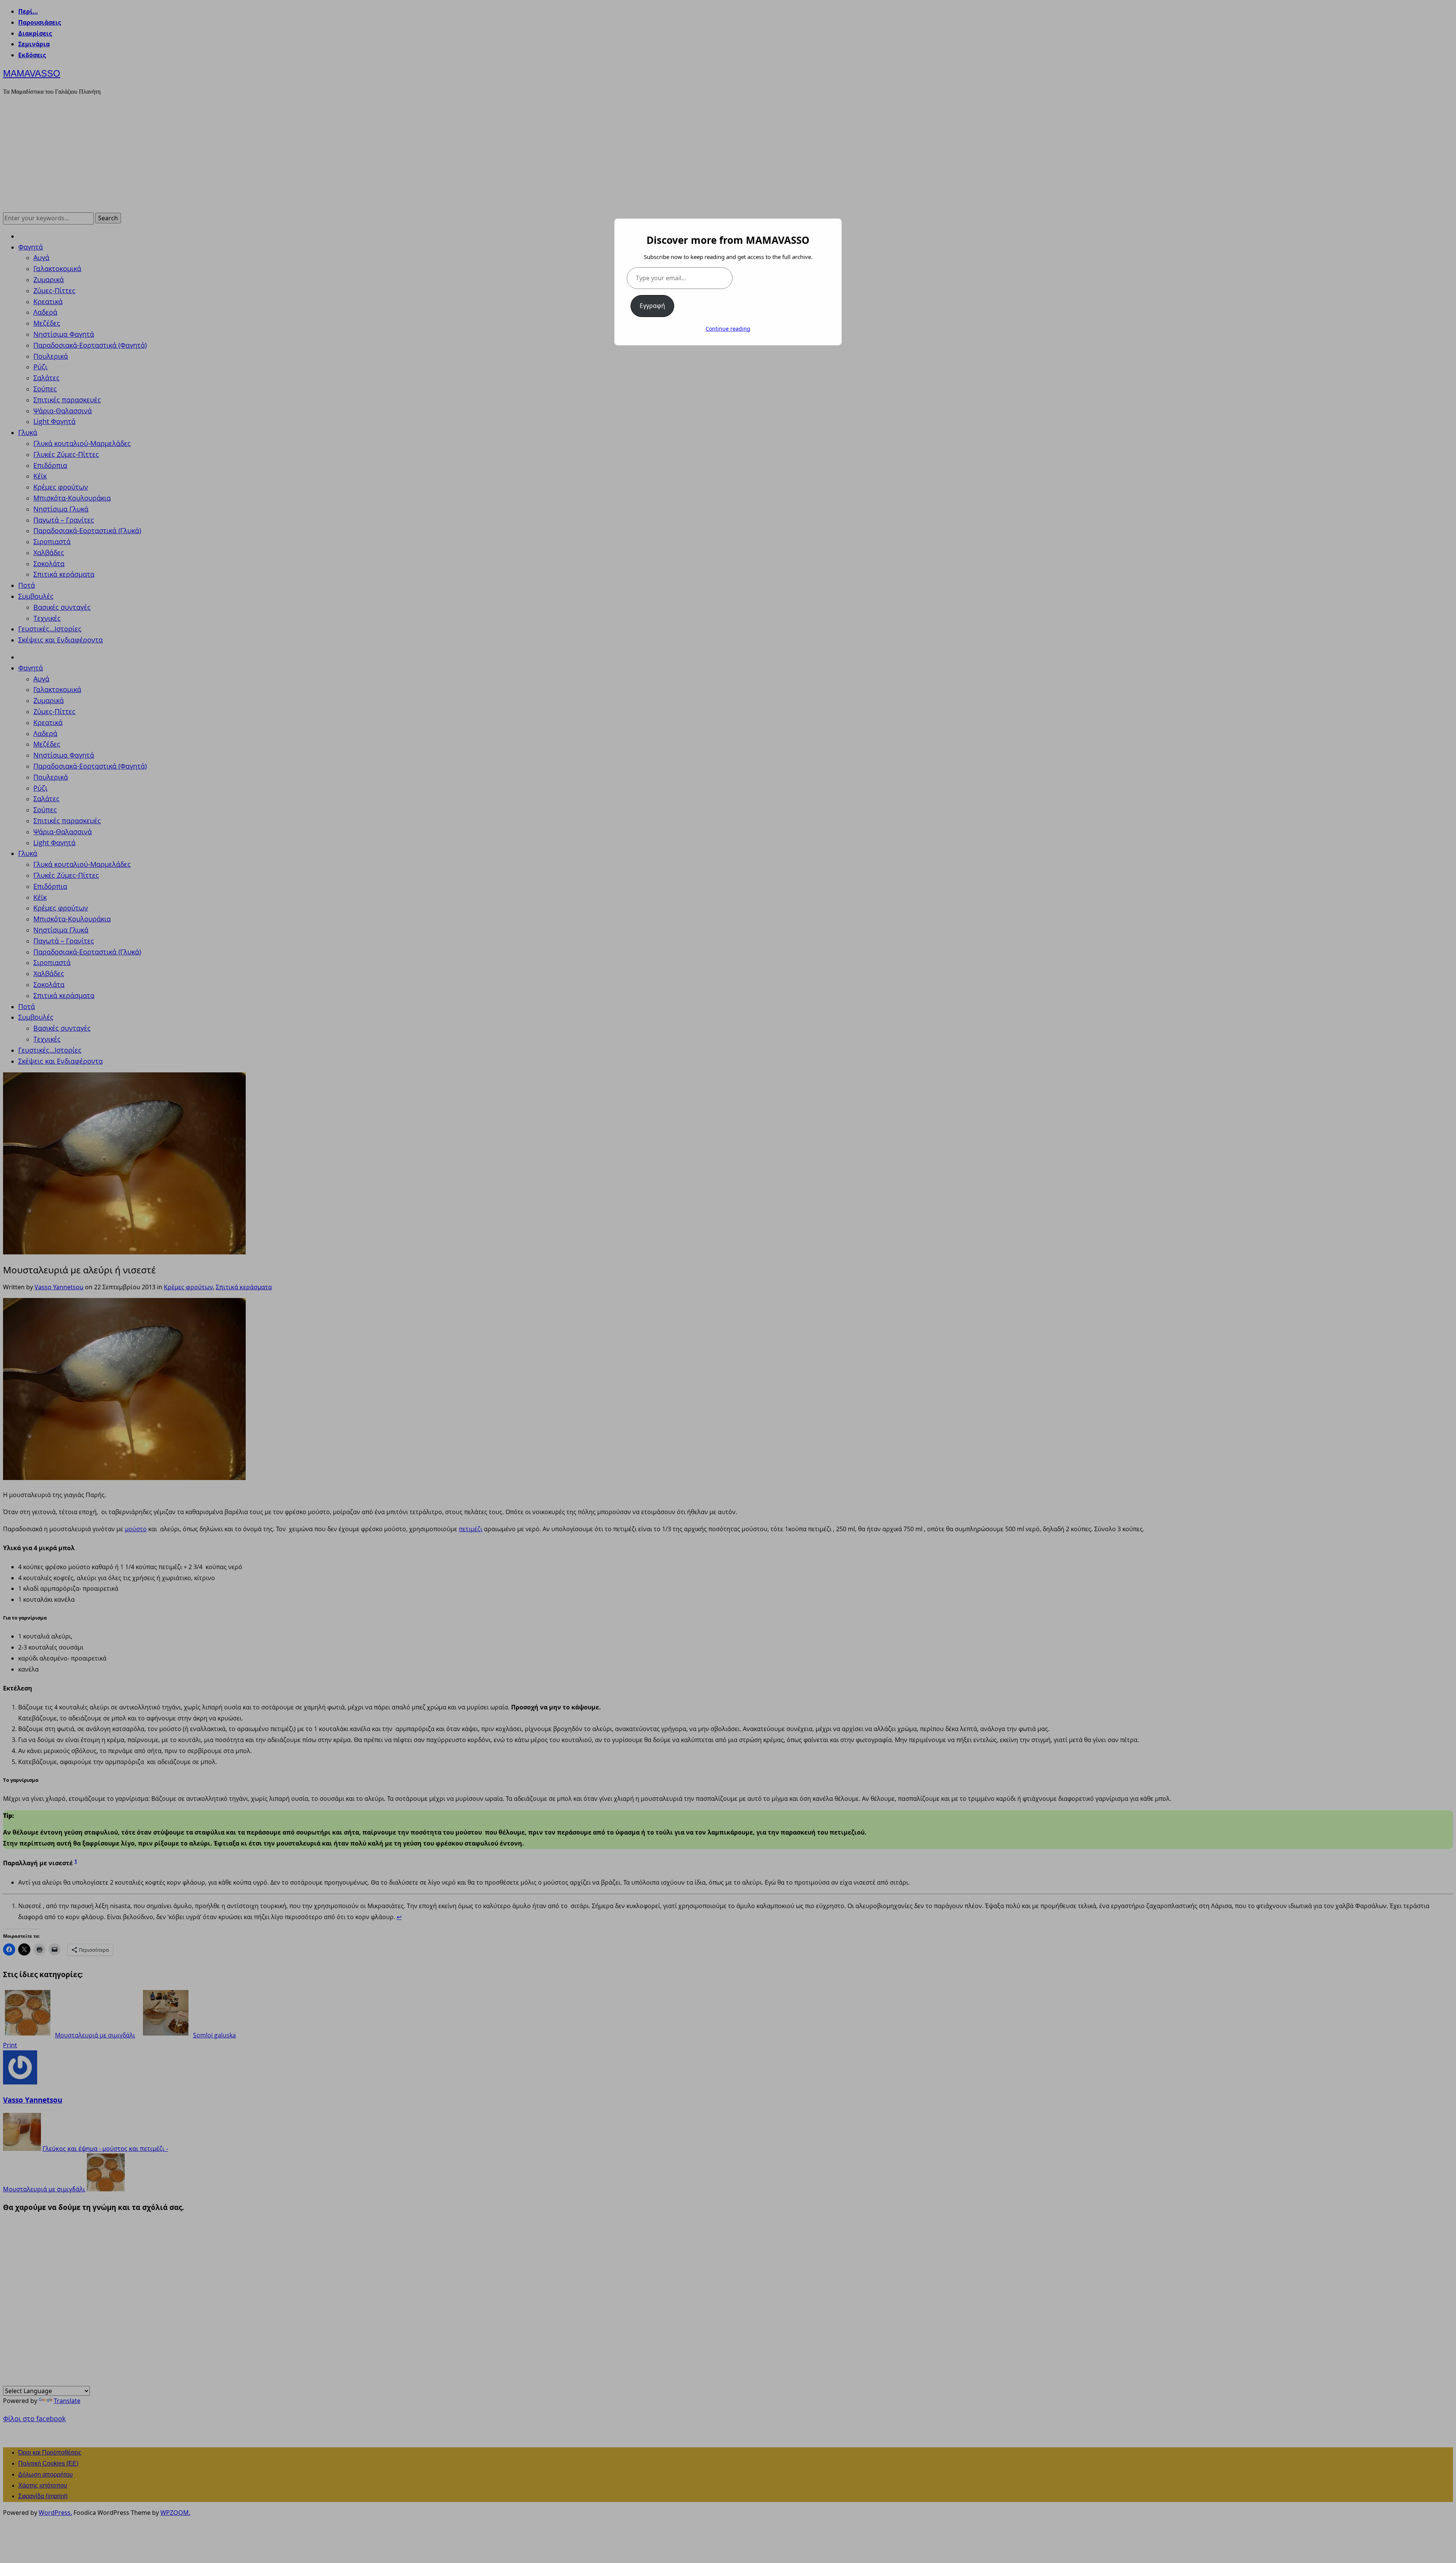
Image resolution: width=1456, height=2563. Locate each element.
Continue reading (728, 329)
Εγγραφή (652, 306)
